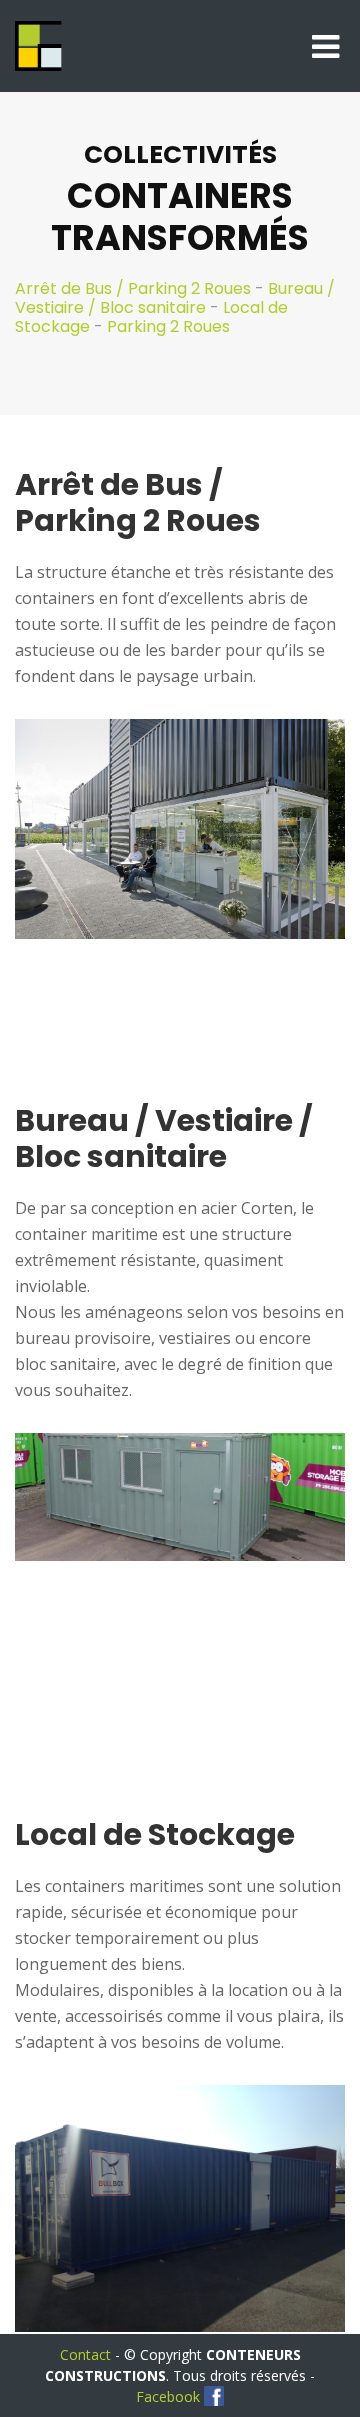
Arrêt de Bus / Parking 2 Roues (133, 288)
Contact (85, 2354)
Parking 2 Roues (168, 326)
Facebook (168, 2396)
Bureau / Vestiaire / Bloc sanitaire (175, 298)
